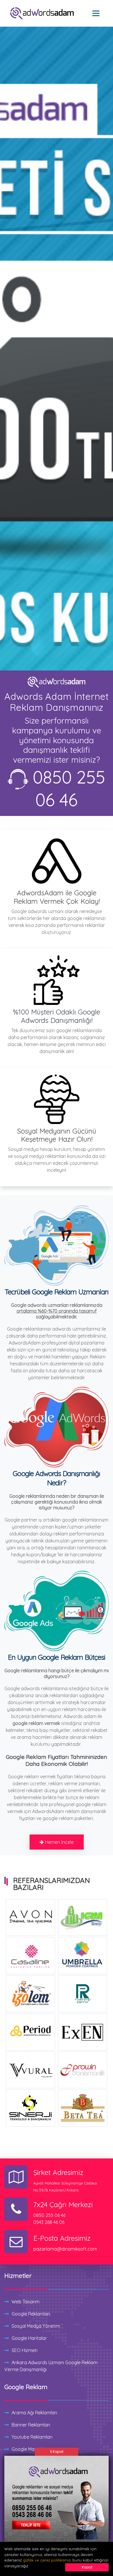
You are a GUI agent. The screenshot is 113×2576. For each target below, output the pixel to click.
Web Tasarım (25, 2302)
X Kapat (57, 2452)
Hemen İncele (59, 1842)
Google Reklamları (31, 2314)
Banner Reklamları (31, 2425)
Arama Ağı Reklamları (34, 2413)
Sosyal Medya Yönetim (36, 2326)
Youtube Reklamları (32, 2437)
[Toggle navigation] (96, 13)
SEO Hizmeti (24, 2350)
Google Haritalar (29, 2338)
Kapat (87, 2567)
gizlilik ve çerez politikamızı (47, 2560)
